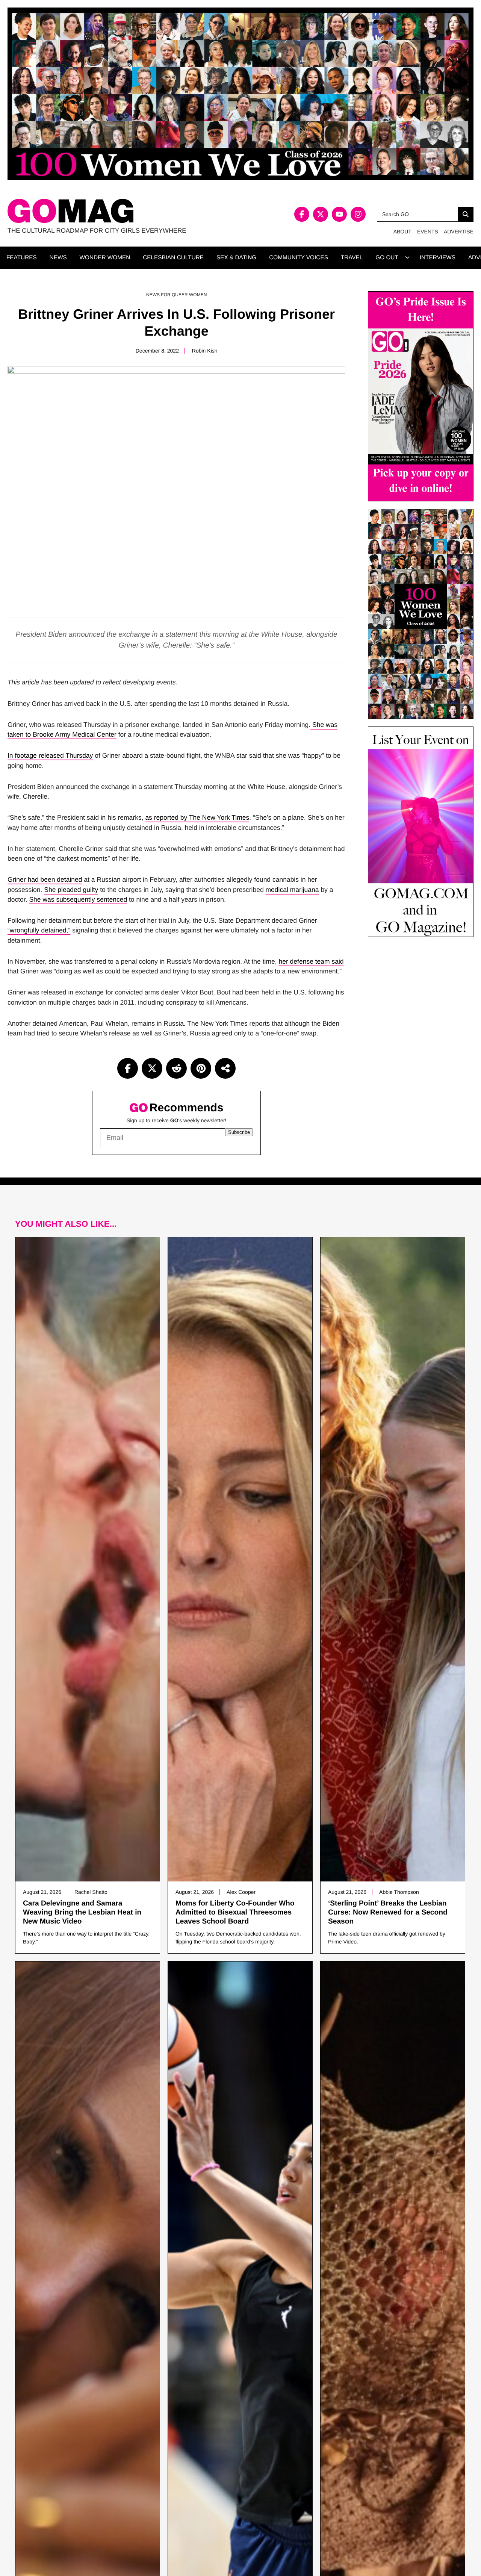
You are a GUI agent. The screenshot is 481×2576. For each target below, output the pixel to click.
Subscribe (239, 1132)
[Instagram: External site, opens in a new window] (358, 214)
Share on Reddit (176, 1068)
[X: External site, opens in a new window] (321, 214)
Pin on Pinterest (201, 1068)
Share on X (152, 1068)
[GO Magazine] (124, 211)
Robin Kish (205, 351)
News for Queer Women (176, 295)
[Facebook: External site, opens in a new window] (302, 214)
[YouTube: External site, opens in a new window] (339, 214)
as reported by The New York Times (197, 817)
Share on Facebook (128, 1068)
